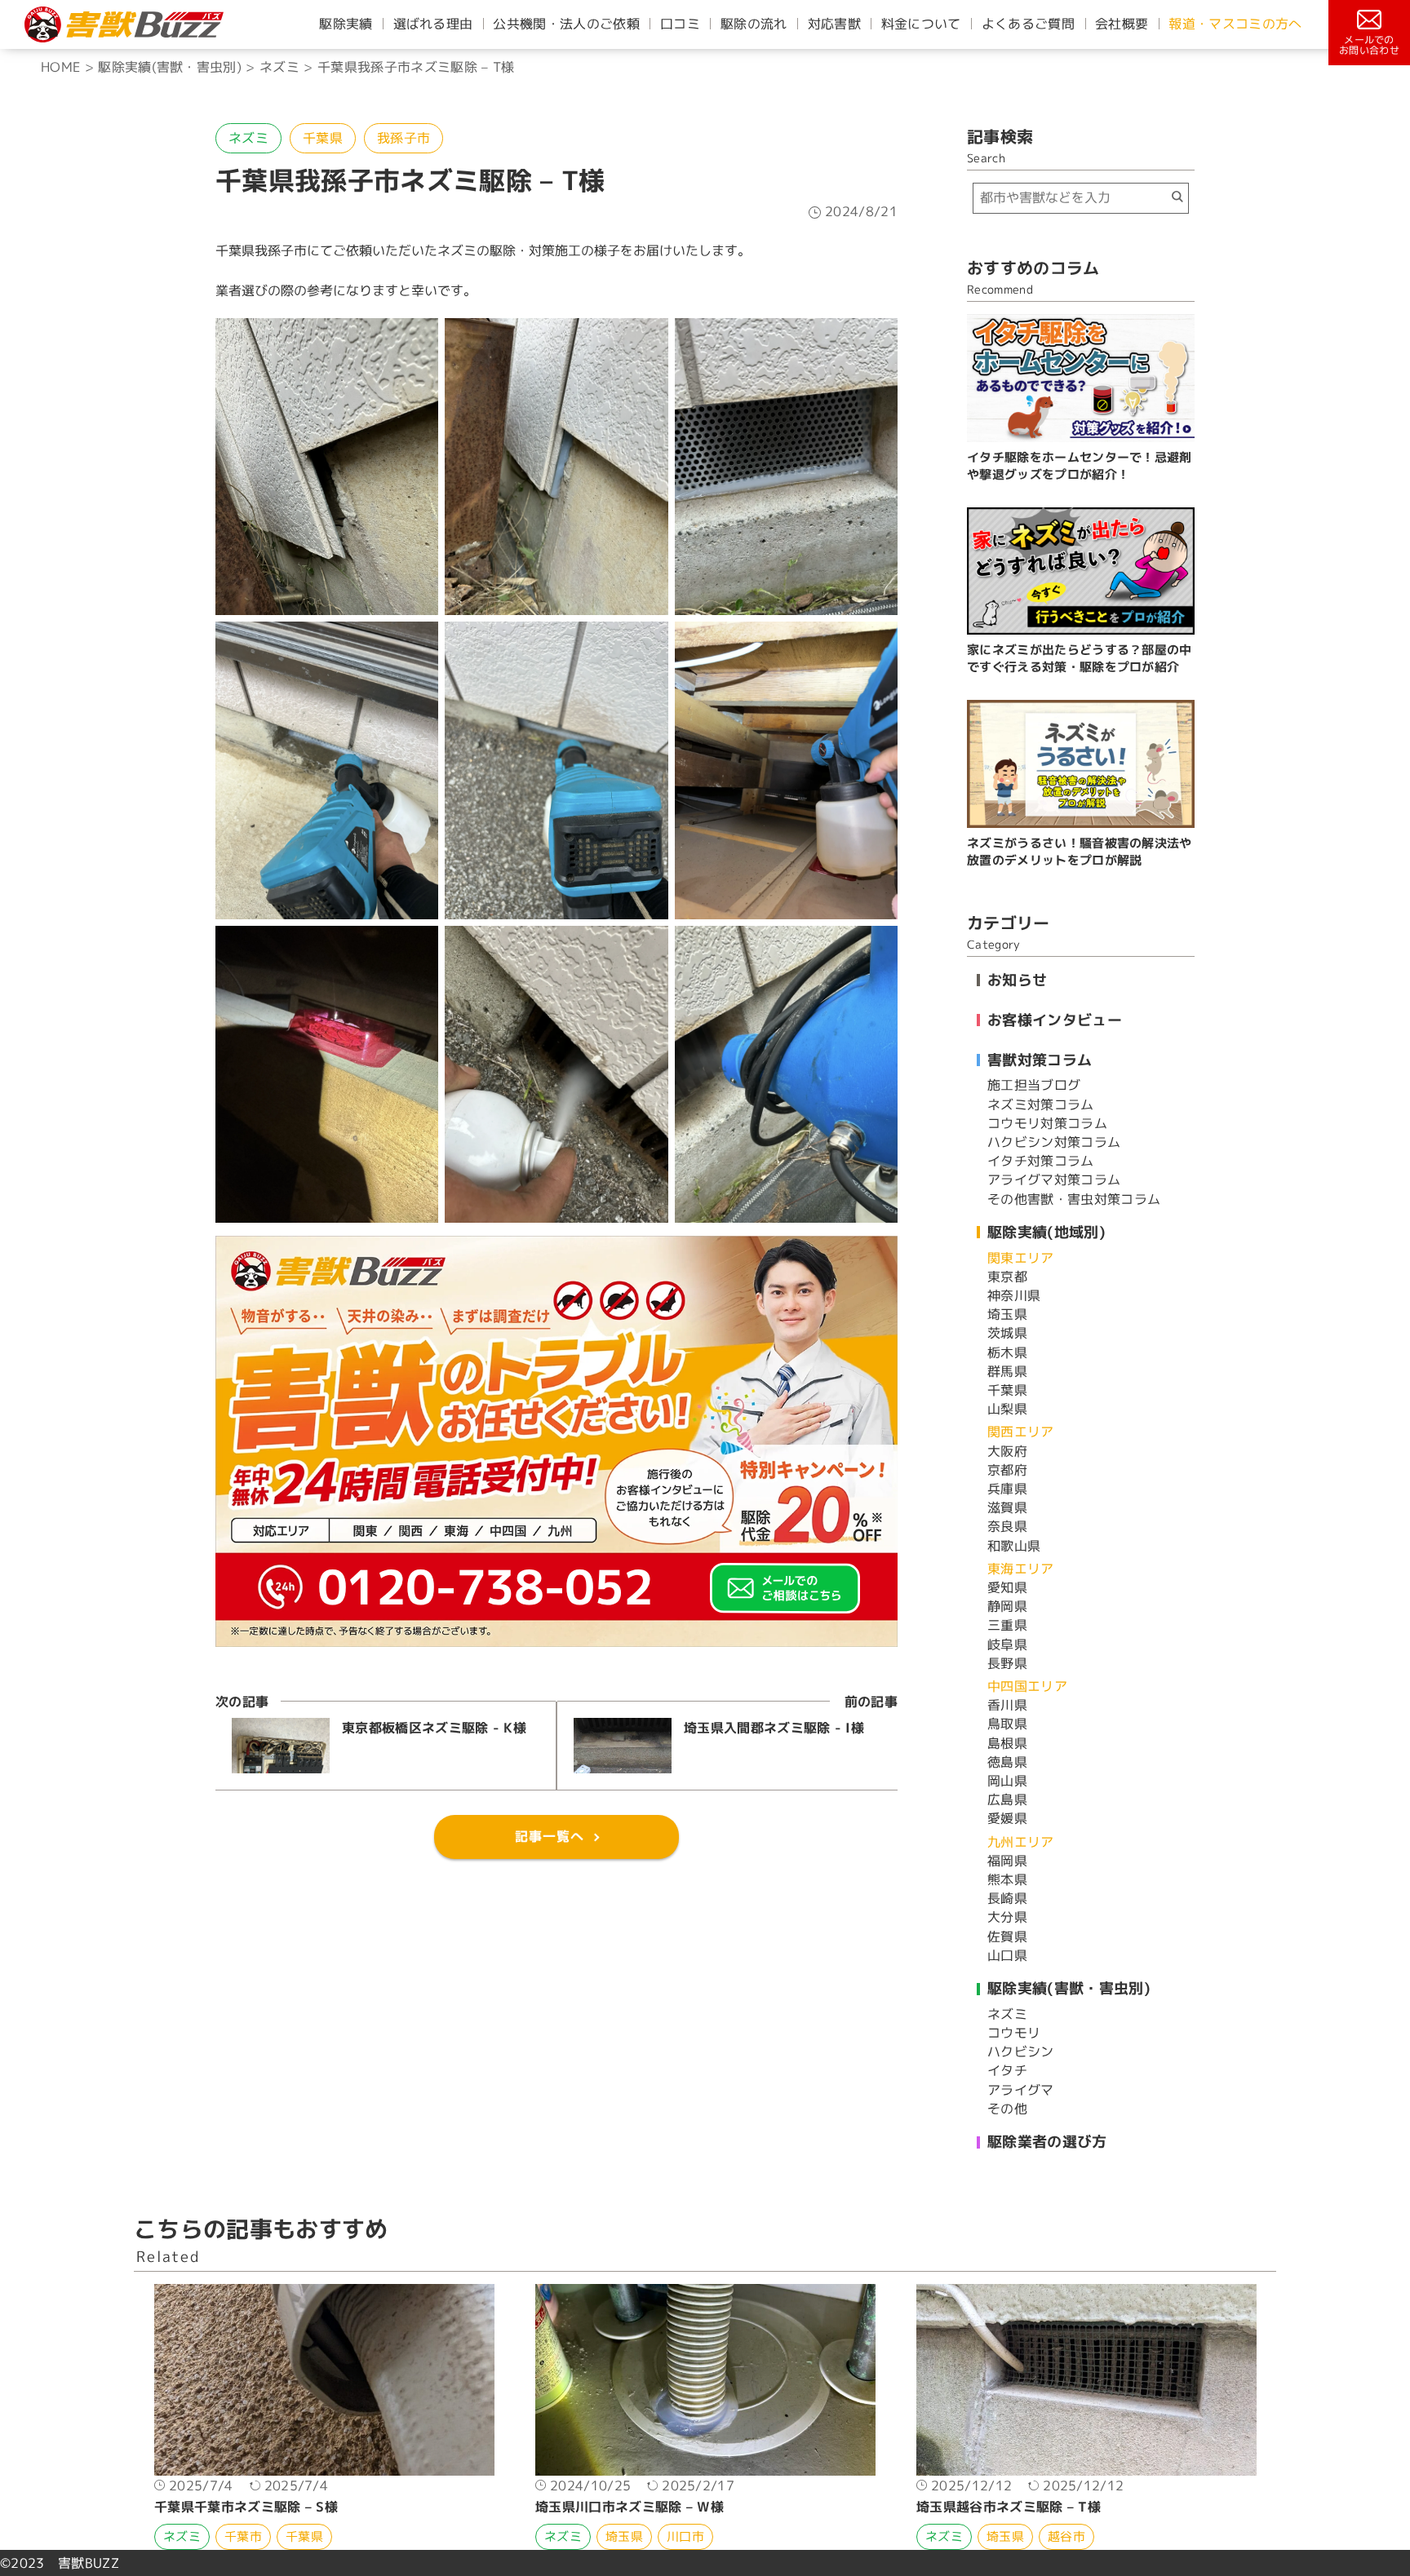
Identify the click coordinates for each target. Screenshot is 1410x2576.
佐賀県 (1007, 1936)
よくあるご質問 (1028, 24)
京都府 (1007, 1470)
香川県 (1007, 1705)
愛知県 (1007, 1587)
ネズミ (248, 138)
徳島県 (1007, 1762)
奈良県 (1007, 1526)
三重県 (1007, 1625)
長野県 (1007, 1663)
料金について (921, 24)
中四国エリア (1027, 1686)
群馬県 (1007, 1371)
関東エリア (1021, 1258)
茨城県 (1007, 1333)
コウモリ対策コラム (1047, 1123)
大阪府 (1007, 1451)
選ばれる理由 (433, 24)
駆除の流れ (754, 24)
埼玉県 (1007, 1314)
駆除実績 (346, 24)
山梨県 (1007, 1409)
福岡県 (1007, 1861)
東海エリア (1021, 1569)
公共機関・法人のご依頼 (566, 24)
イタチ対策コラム (1041, 1161)
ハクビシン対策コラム (1054, 1142)
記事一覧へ (550, 1836)
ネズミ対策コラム (1041, 1104)
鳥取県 (1007, 1724)
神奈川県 (1014, 1295)
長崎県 (1007, 1898)
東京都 (1007, 1277)
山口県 (1007, 1955)
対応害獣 (834, 24)
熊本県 (1007, 1879)
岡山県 (1007, 1781)
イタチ (1007, 2070)
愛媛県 (1007, 1818)
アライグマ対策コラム (1054, 1180)
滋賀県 (1007, 1507)
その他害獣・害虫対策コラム (1074, 1199)
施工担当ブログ (1034, 1085)
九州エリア (1021, 1842)
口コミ (680, 24)
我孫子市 (403, 138)
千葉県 (323, 138)
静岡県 (1007, 1606)
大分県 (1007, 1917)
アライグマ (1021, 2090)
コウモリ (1014, 2033)
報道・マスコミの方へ (1235, 24)
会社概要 (1122, 24)
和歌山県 (1014, 1546)
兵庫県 (1007, 1489)
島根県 (1007, 1743)
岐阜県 (1007, 1644)
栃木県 (1007, 1352)
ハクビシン (1021, 2052)
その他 (1007, 2109)
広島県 (1007, 1799)
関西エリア (1021, 1432)
